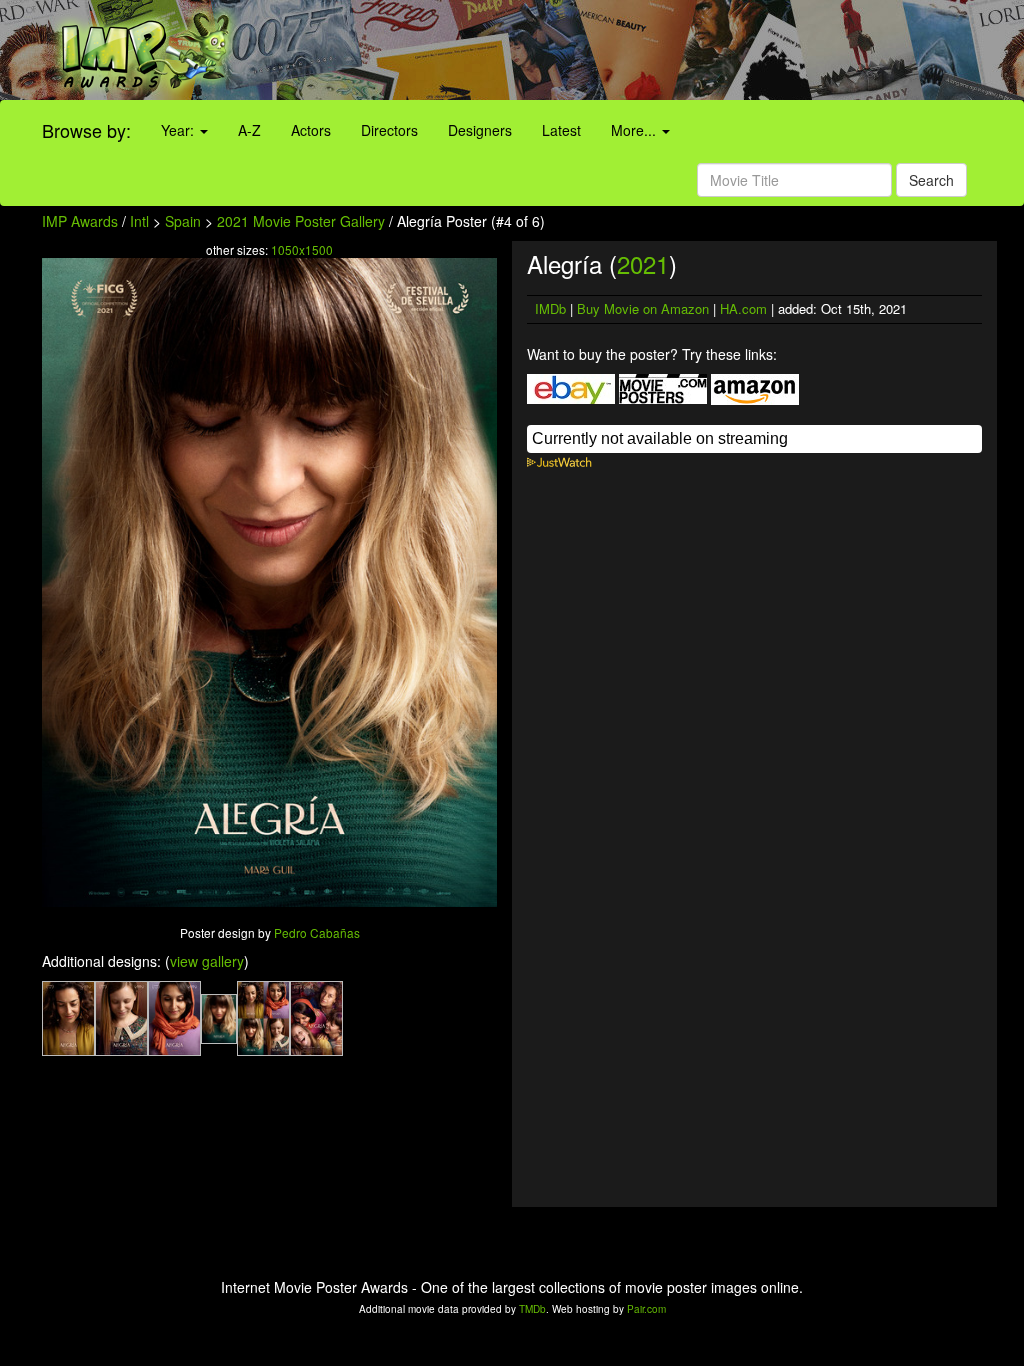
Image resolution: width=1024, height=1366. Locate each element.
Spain (183, 221)
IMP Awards (80, 221)
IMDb (550, 308)
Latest (561, 130)
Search (931, 180)
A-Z (249, 130)
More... (635, 130)
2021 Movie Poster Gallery (301, 221)
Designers (480, 130)
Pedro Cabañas (317, 932)
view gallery (207, 961)
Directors (389, 130)
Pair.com (646, 1309)
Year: (179, 130)
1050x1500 (302, 249)
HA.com (743, 308)
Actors (311, 130)
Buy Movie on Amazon (643, 308)
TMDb (532, 1309)
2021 (643, 263)
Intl (139, 221)
